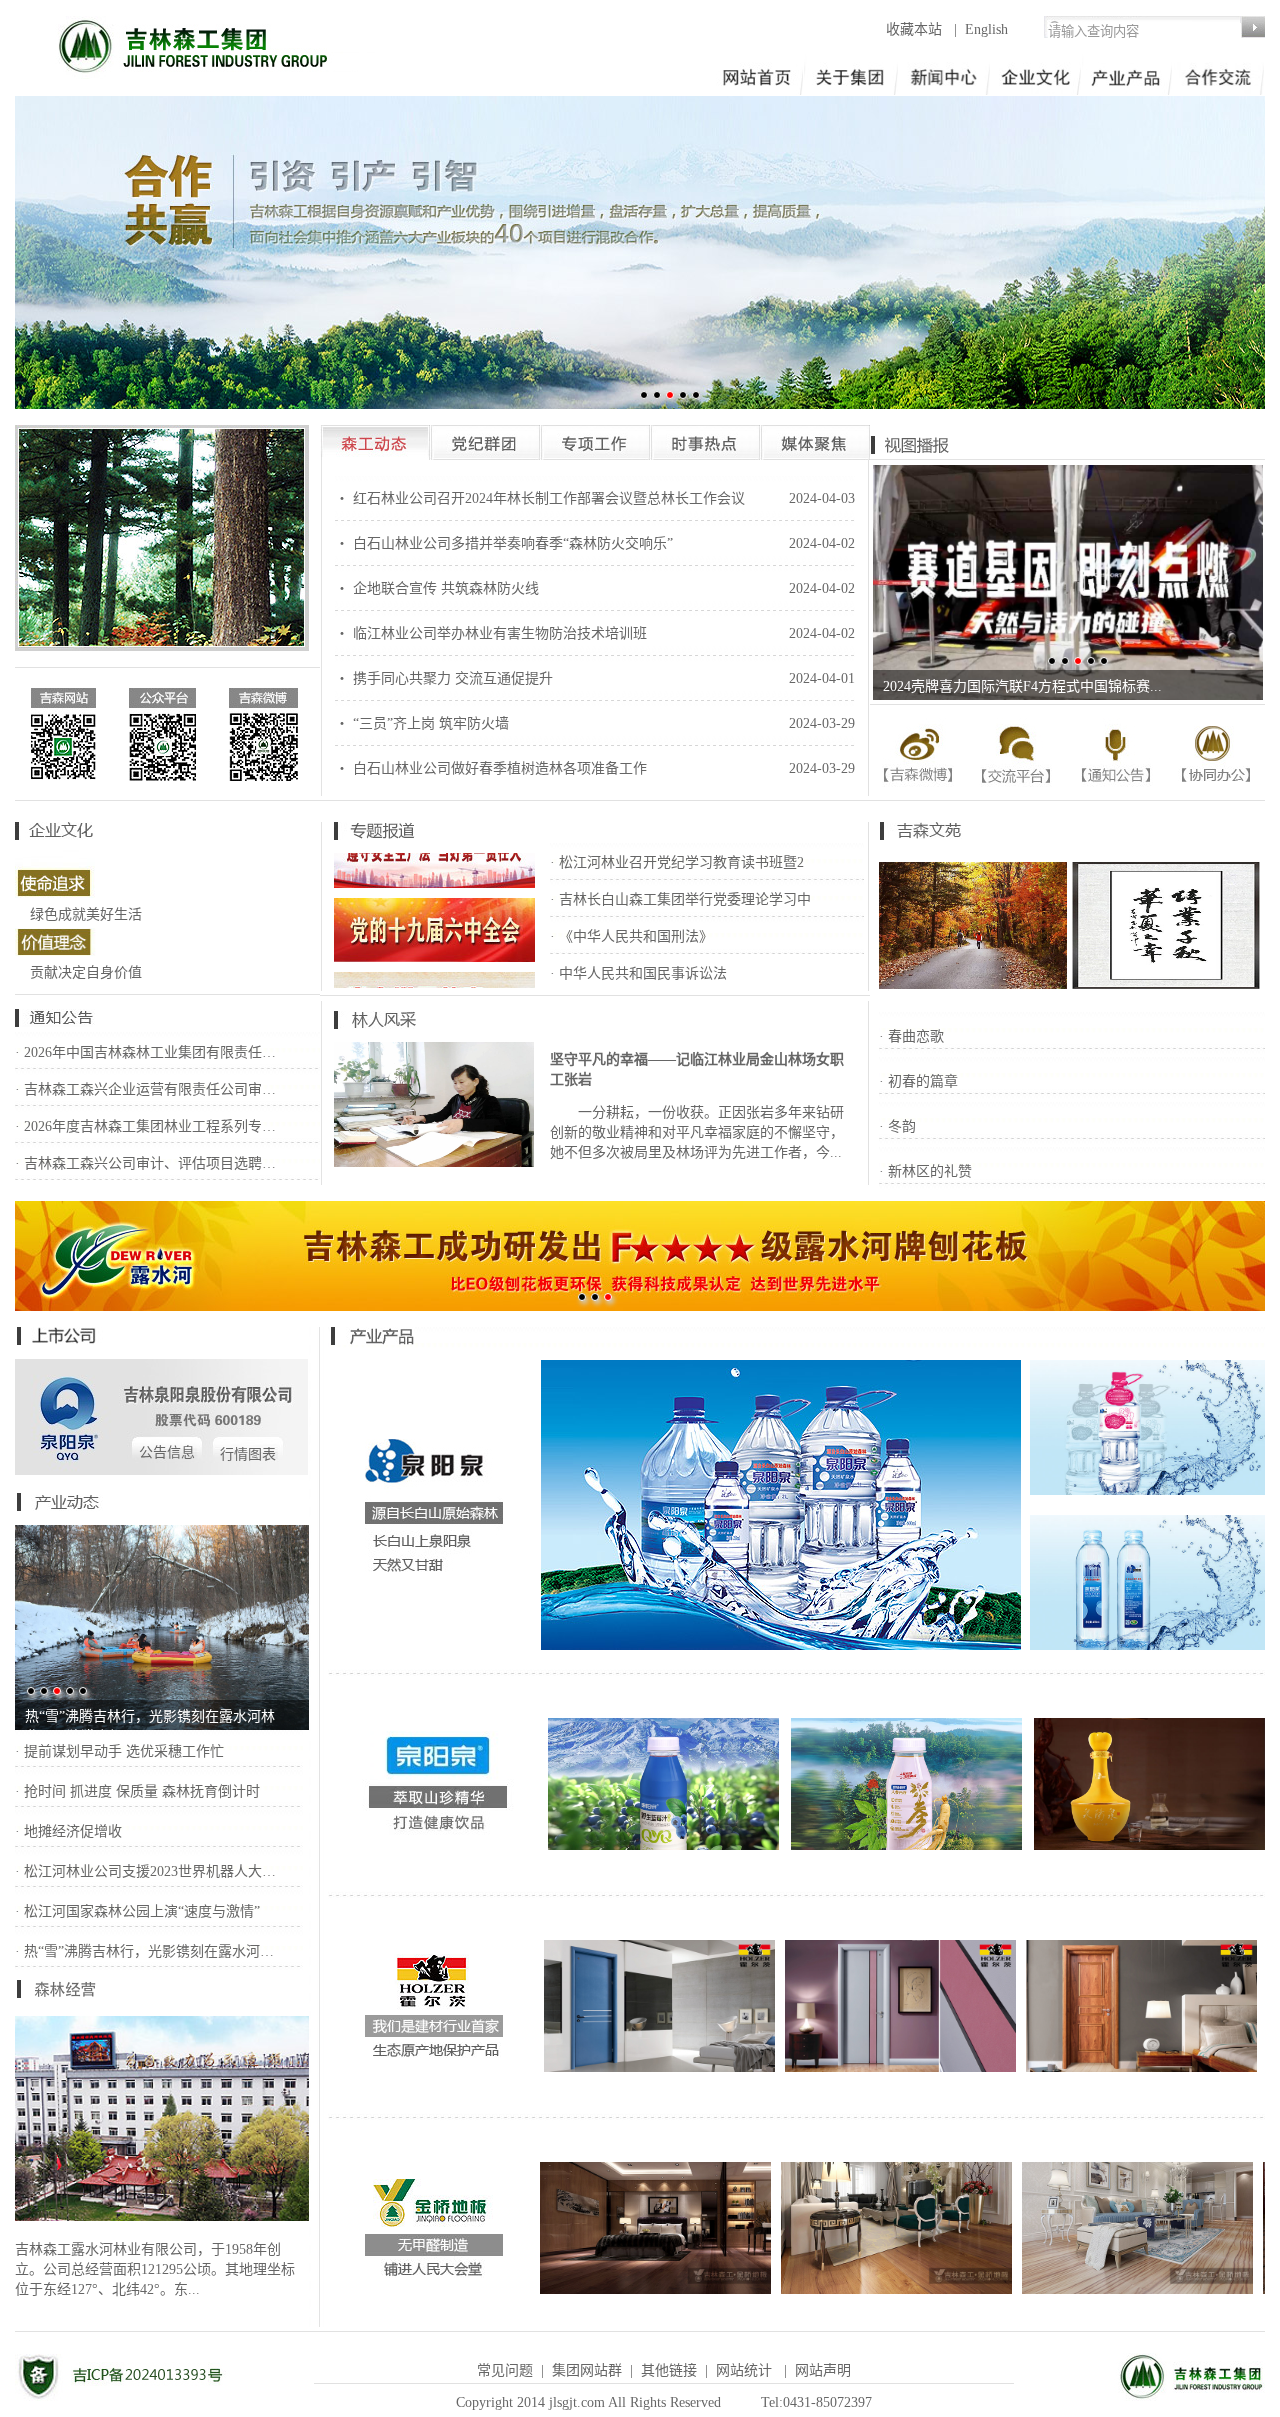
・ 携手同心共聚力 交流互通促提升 (444, 678)
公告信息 (167, 1452)
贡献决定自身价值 (86, 972)
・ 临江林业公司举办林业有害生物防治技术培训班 (491, 633)
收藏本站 (916, 29)
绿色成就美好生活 (86, 914)
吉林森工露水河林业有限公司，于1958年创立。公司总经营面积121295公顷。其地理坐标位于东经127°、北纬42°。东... (155, 2269)
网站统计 (744, 2370)
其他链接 (669, 2370)
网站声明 (823, 2370)
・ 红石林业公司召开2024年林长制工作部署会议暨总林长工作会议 (540, 498)
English (986, 29)
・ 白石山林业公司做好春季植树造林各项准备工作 (491, 768)
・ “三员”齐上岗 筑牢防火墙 (422, 723)
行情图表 (248, 1454)
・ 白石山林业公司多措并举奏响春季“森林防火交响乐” (504, 543)
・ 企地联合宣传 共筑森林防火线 (437, 588)
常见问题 (505, 2370)
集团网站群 (587, 2370)
